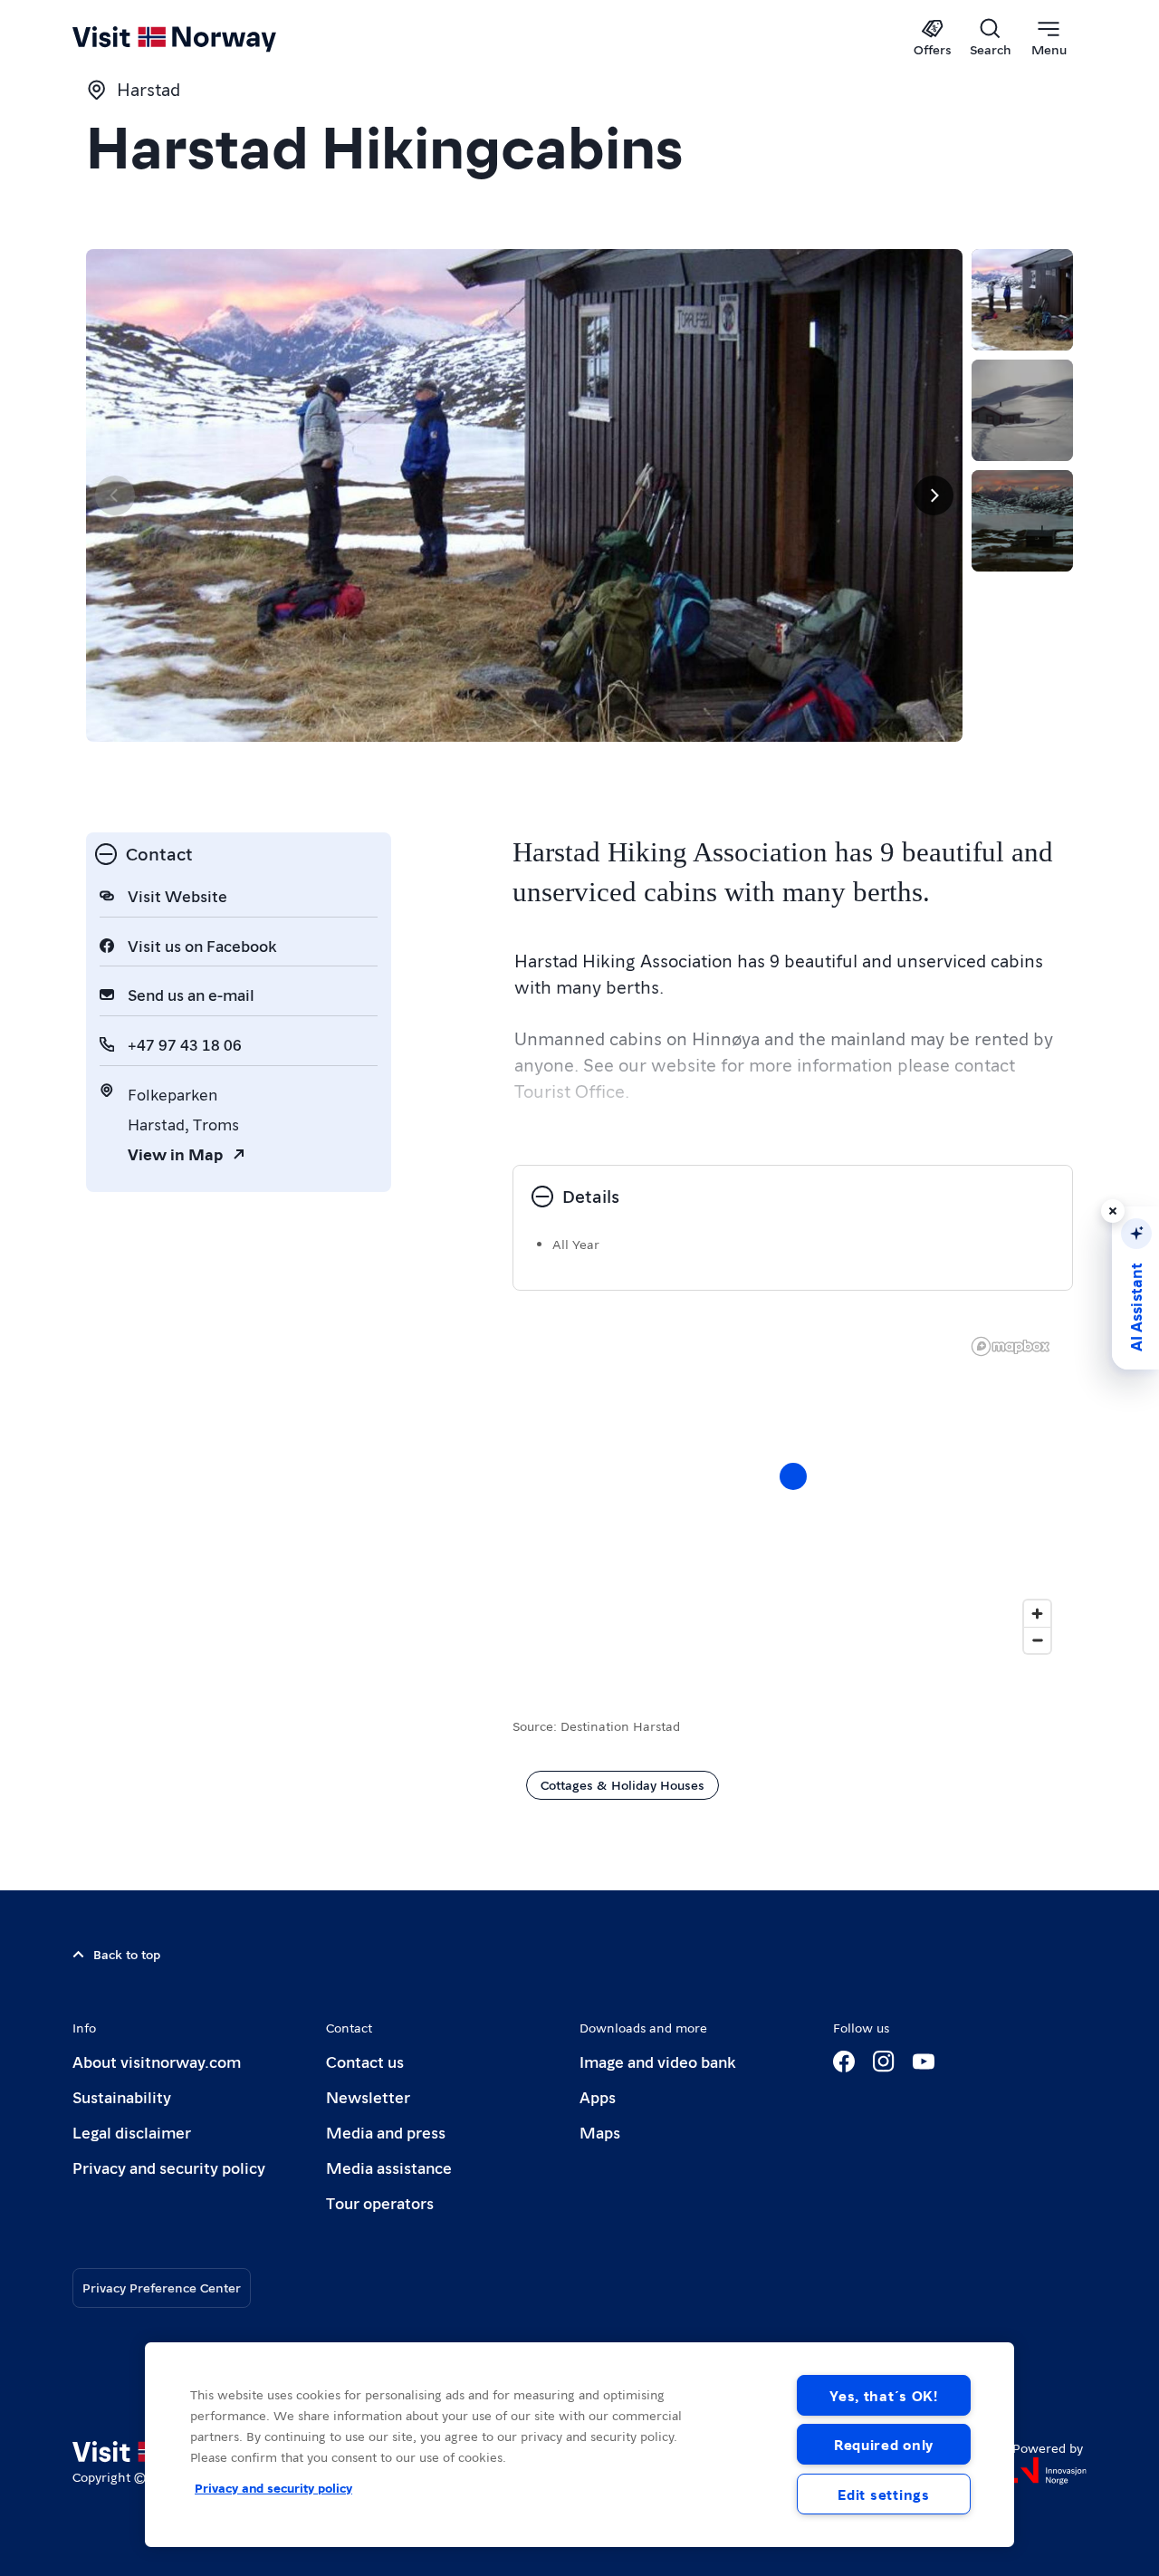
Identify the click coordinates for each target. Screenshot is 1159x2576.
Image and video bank (657, 2061)
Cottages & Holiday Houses (623, 1784)
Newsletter (368, 2096)
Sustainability (122, 2096)
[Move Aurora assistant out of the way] (1113, 1211)
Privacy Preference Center (162, 2287)
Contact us (365, 2061)
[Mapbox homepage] (1011, 1346)
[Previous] (115, 495)
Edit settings (883, 2494)
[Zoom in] (1037, 1614)
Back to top (127, 1954)
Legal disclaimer (132, 2132)
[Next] (934, 495)
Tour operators (380, 2202)
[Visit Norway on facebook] (844, 2062)
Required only (884, 2444)
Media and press (386, 2132)
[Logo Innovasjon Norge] (1049, 2471)
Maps (600, 2132)
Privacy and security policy (169, 2167)
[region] (579, 2445)
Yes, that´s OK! (884, 2395)
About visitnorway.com (157, 2061)
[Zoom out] (1037, 1640)
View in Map (175, 1153)
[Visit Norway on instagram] (884, 2062)
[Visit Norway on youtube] (924, 2062)
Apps (598, 2096)
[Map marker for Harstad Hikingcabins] (793, 1476)
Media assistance (389, 2167)
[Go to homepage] (204, 38)
